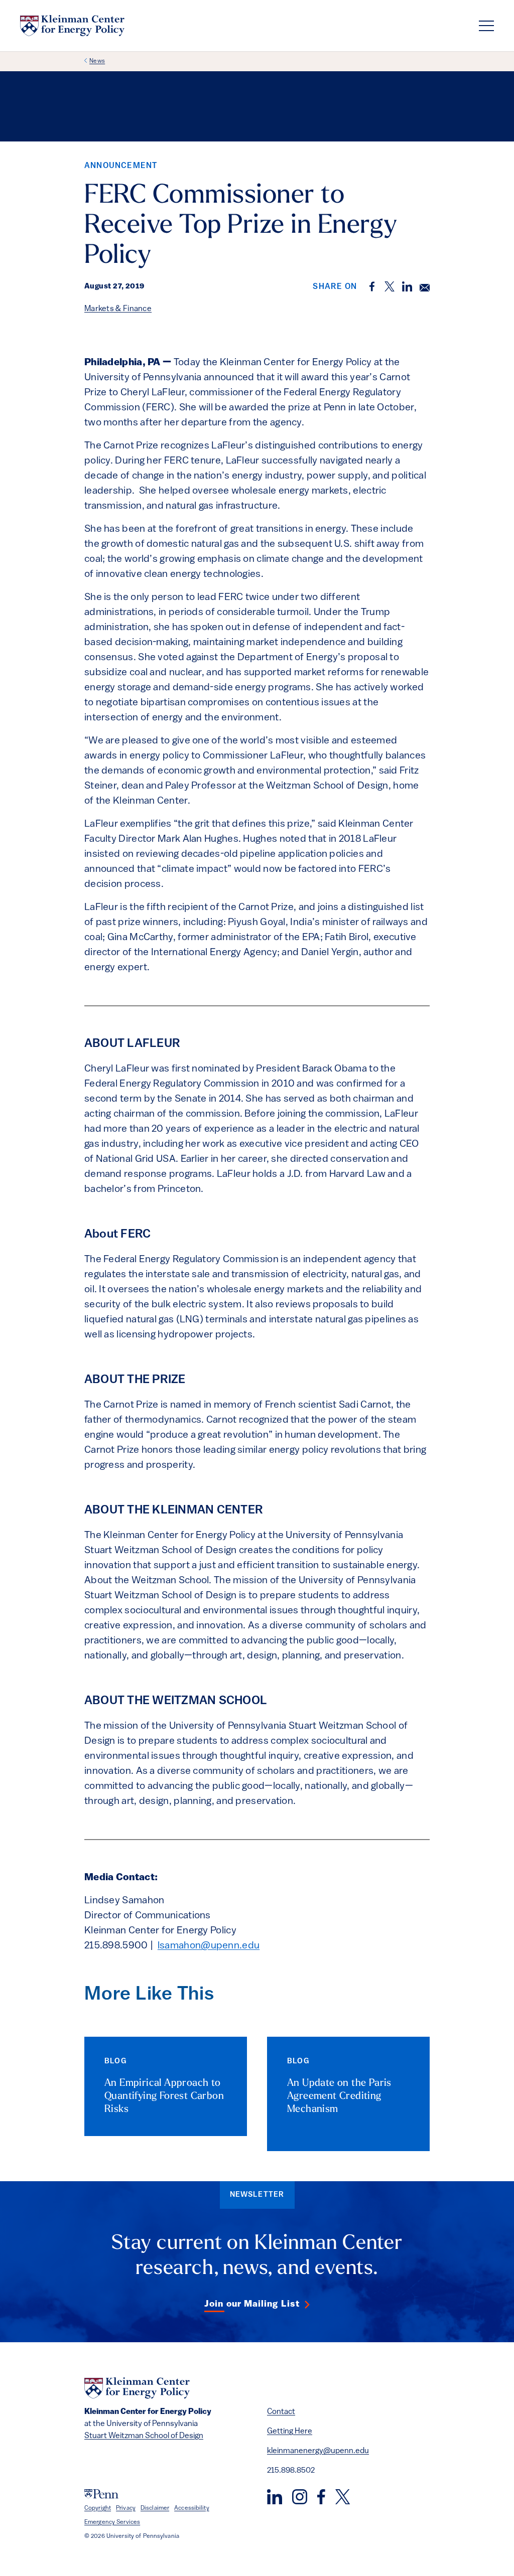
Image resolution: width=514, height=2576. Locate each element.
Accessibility (192, 2508)
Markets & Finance (118, 309)
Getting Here (290, 2432)
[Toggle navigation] (486, 26)
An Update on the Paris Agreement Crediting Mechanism (339, 2096)
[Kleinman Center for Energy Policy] (72, 26)
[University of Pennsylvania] (101, 2494)
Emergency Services (112, 2522)
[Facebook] (321, 2497)
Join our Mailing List (252, 2305)
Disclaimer (155, 2508)
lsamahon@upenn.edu (209, 1946)
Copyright (98, 2508)
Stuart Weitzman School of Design (144, 2436)
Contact (281, 2412)
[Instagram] (300, 2497)
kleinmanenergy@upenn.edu (318, 2451)
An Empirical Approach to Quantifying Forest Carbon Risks (164, 2096)
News (97, 61)
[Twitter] (343, 2497)
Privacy (126, 2508)
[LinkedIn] (275, 2497)
